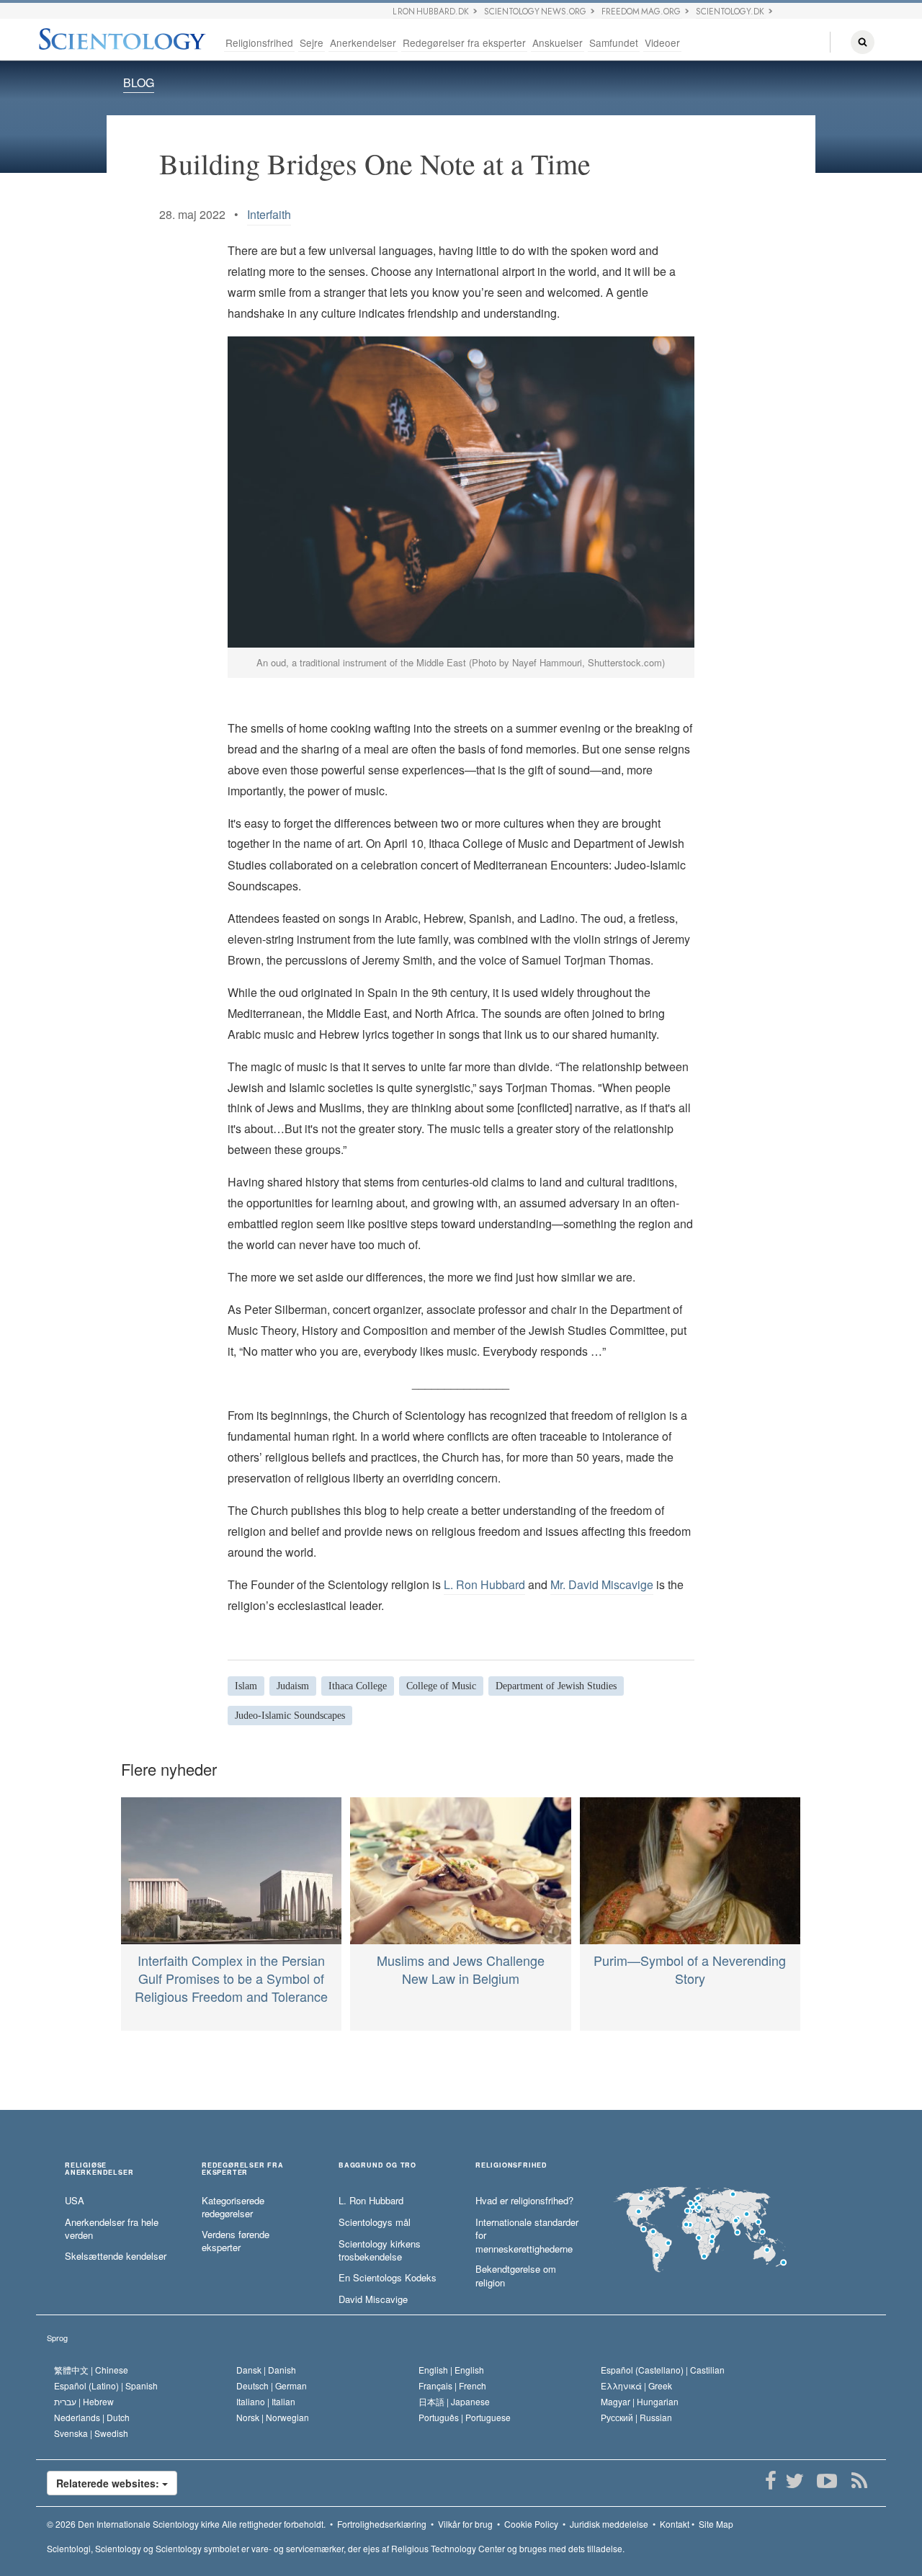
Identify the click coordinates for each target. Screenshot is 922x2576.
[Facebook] (770, 2481)
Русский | (636, 2417)
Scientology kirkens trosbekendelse (380, 2251)
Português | (465, 2417)
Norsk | (273, 2417)
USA (75, 2201)
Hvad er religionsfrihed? (524, 2201)
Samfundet (614, 43)
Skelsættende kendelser (116, 2256)
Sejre (312, 43)
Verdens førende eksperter (236, 2241)
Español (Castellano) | (663, 2370)
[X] (794, 2481)
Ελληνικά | (636, 2385)
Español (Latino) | (106, 2385)
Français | (452, 2385)
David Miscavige (373, 2299)
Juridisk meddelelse (609, 2524)
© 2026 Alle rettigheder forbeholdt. (186, 2524)
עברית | (84, 2401)
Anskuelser (558, 43)
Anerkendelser (363, 43)
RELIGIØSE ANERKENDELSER (99, 2169)
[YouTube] (827, 2481)
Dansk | (266, 2370)
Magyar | (640, 2401)
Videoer (662, 43)
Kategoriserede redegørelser (233, 2208)
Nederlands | (92, 2417)
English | (451, 2370)
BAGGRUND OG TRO (377, 2166)
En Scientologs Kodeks (388, 2278)
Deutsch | (272, 2385)
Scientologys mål (375, 2222)
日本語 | (454, 2401)
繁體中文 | (91, 2370)
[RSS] (859, 2481)
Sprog (57, 2338)
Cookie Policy (531, 2524)
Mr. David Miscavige (602, 1584)
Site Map (716, 2524)
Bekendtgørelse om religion (516, 2276)
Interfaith (269, 214)
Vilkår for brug (465, 2524)
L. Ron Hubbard (484, 1584)
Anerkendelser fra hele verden (112, 2229)
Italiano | (266, 2401)
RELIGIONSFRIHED (511, 2166)
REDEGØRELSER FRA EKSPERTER (243, 2169)
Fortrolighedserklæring (382, 2524)
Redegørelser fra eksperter (464, 43)
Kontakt (675, 2524)
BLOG (139, 82)
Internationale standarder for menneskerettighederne (527, 2236)
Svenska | (91, 2433)
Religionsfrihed (259, 43)
